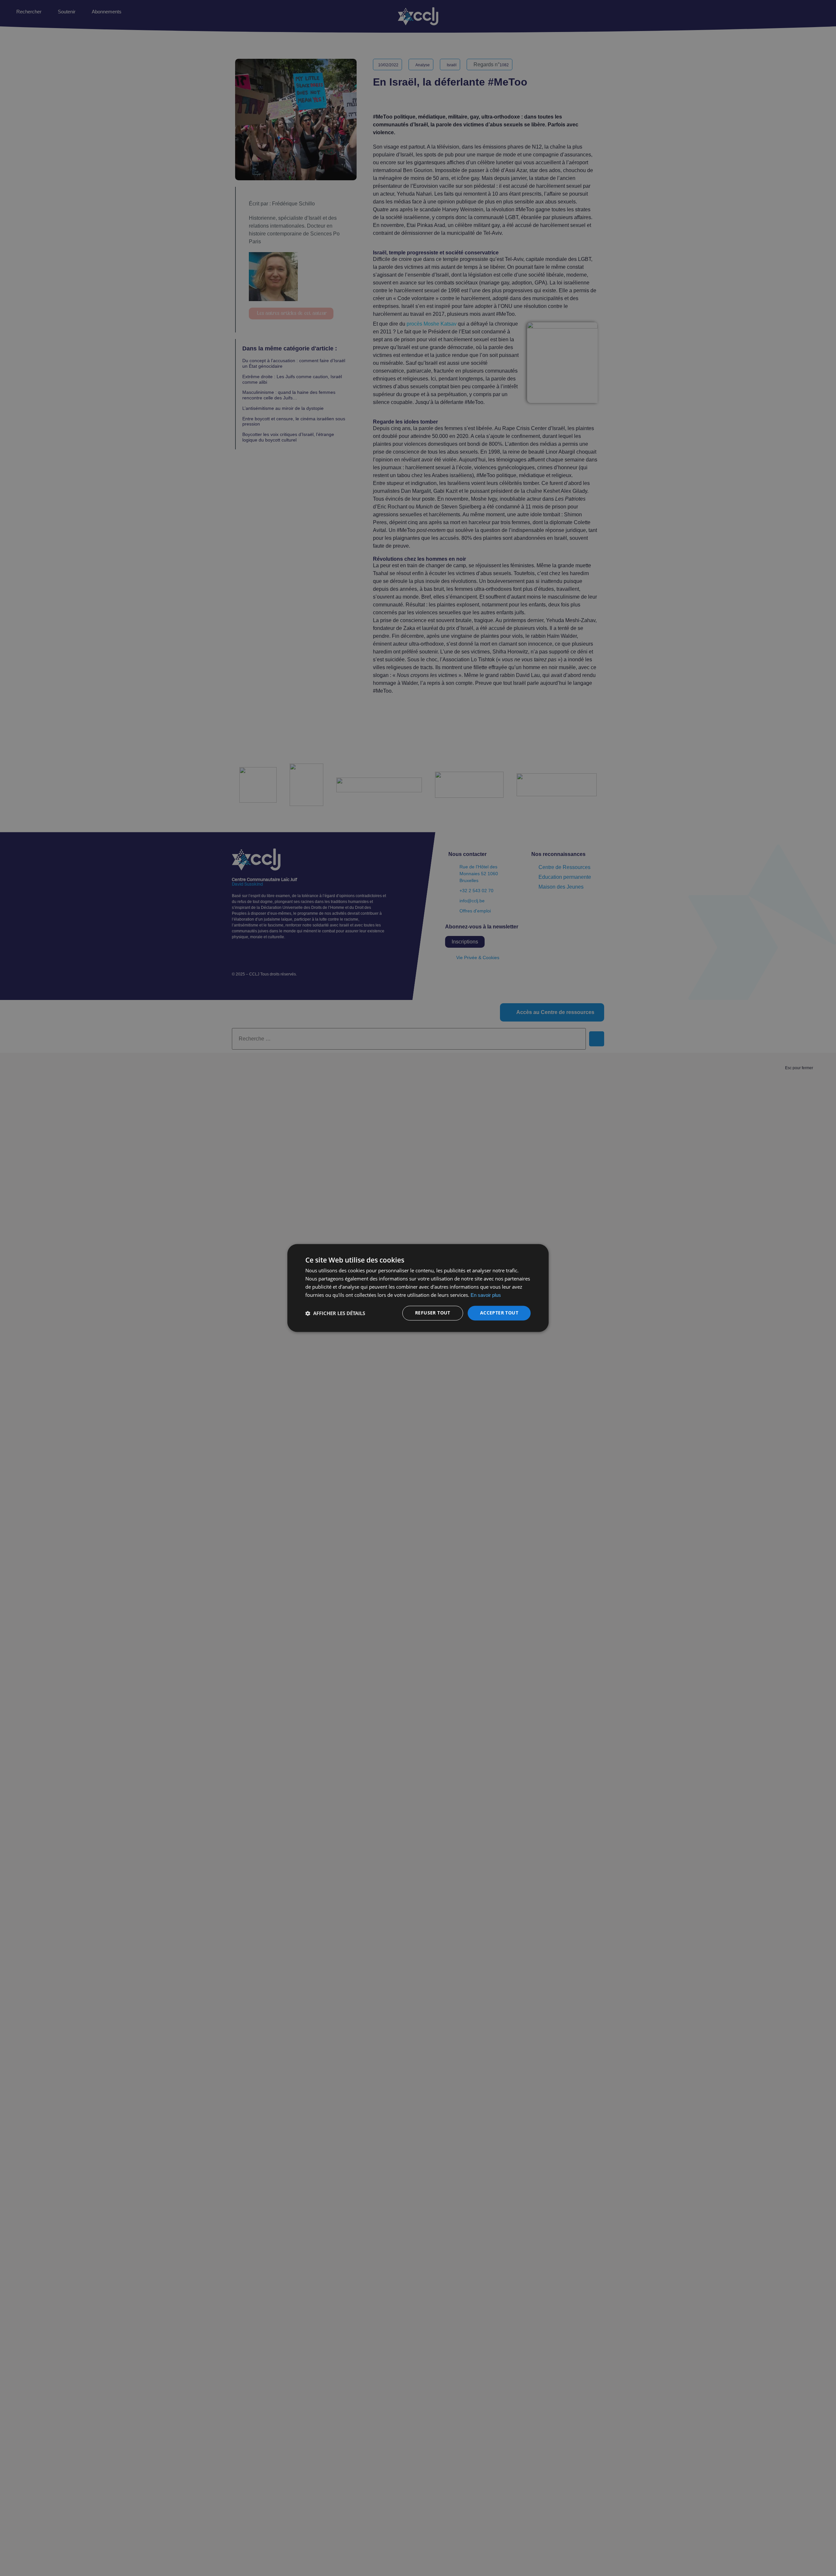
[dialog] (418, 1288)
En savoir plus (486, 1295)
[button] (335, 1313)
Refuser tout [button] (433, 1313)
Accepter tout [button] (499, 1313)
